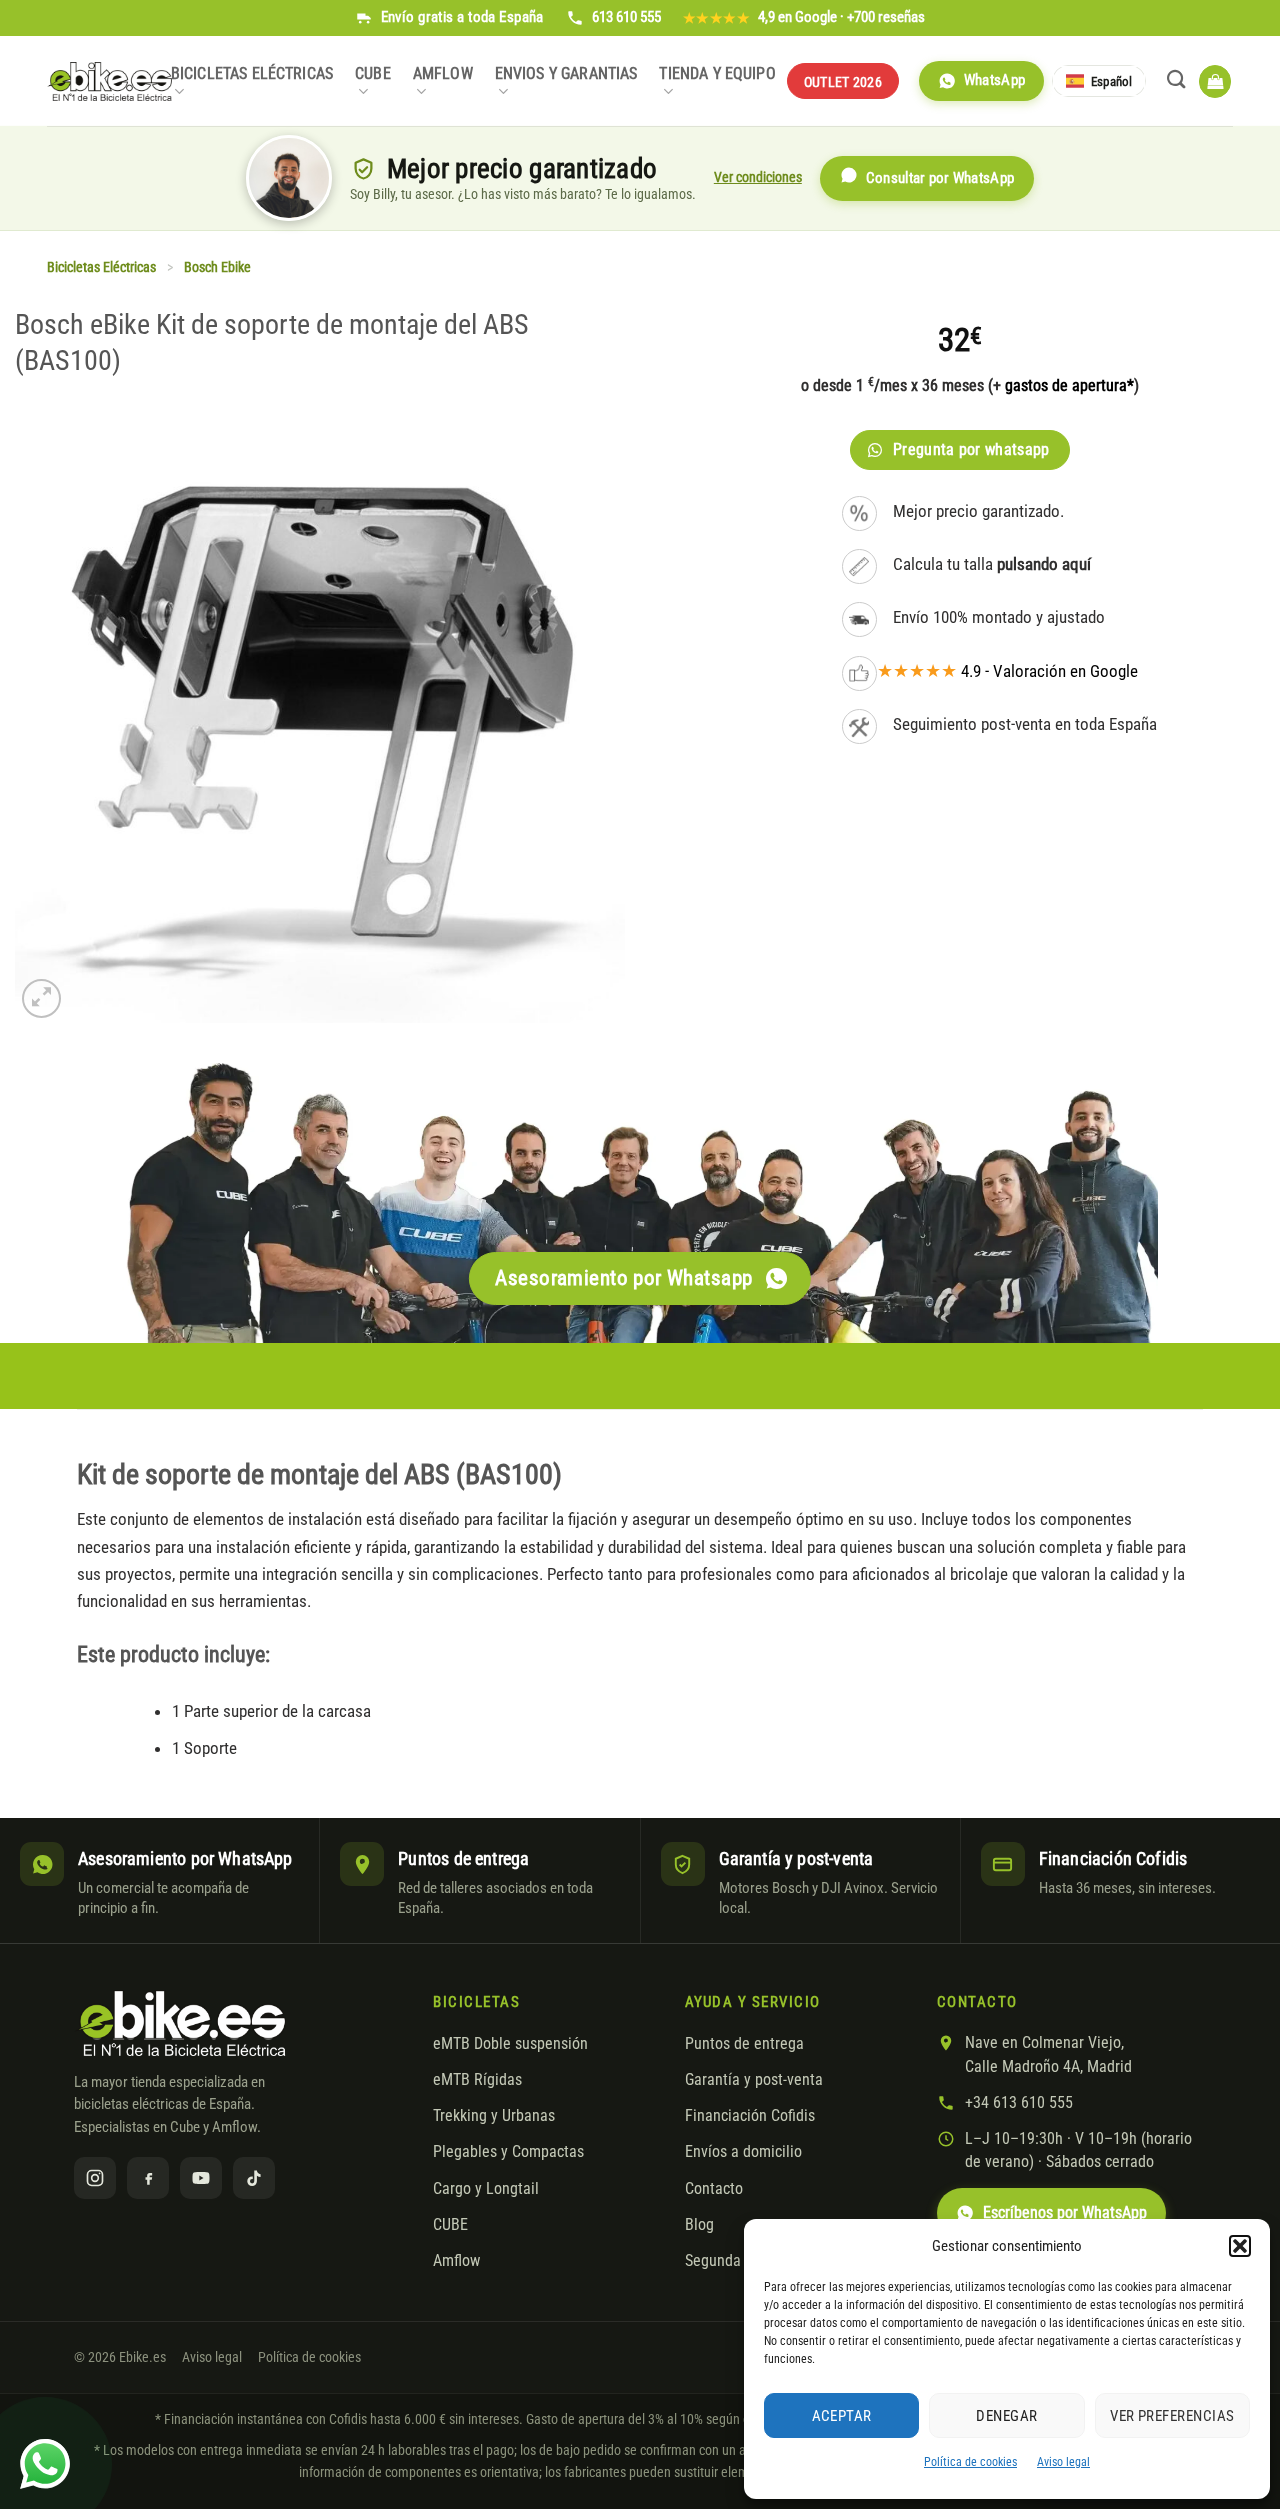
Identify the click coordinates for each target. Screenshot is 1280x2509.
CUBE (373, 74)
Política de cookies (970, 2462)
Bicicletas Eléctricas (252, 74)
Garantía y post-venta (754, 2080)
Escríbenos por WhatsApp (1065, 2213)
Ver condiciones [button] (758, 177)
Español (1111, 81)
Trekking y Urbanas (494, 2116)
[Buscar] (1176, 79)
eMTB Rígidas (477, 2080)
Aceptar (842, 2416)
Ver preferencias (1172, 2416)
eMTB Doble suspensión (510, 2044)
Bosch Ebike (217, 267)
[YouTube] (201, 2178)
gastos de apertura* (1069, 385)
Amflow (443, 74)
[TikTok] (254, 2178)
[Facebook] (148, 2178)
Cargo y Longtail (486, 2189)
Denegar (1006, 2416)
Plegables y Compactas (508, 2152)
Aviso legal (1063, 2462)
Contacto (714, 2189)
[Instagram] (95, 2178)
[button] (1240, 2246)
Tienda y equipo (717, 74)
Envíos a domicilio (743, 2152)
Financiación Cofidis (750, 2116)
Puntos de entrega (744, 2044)
